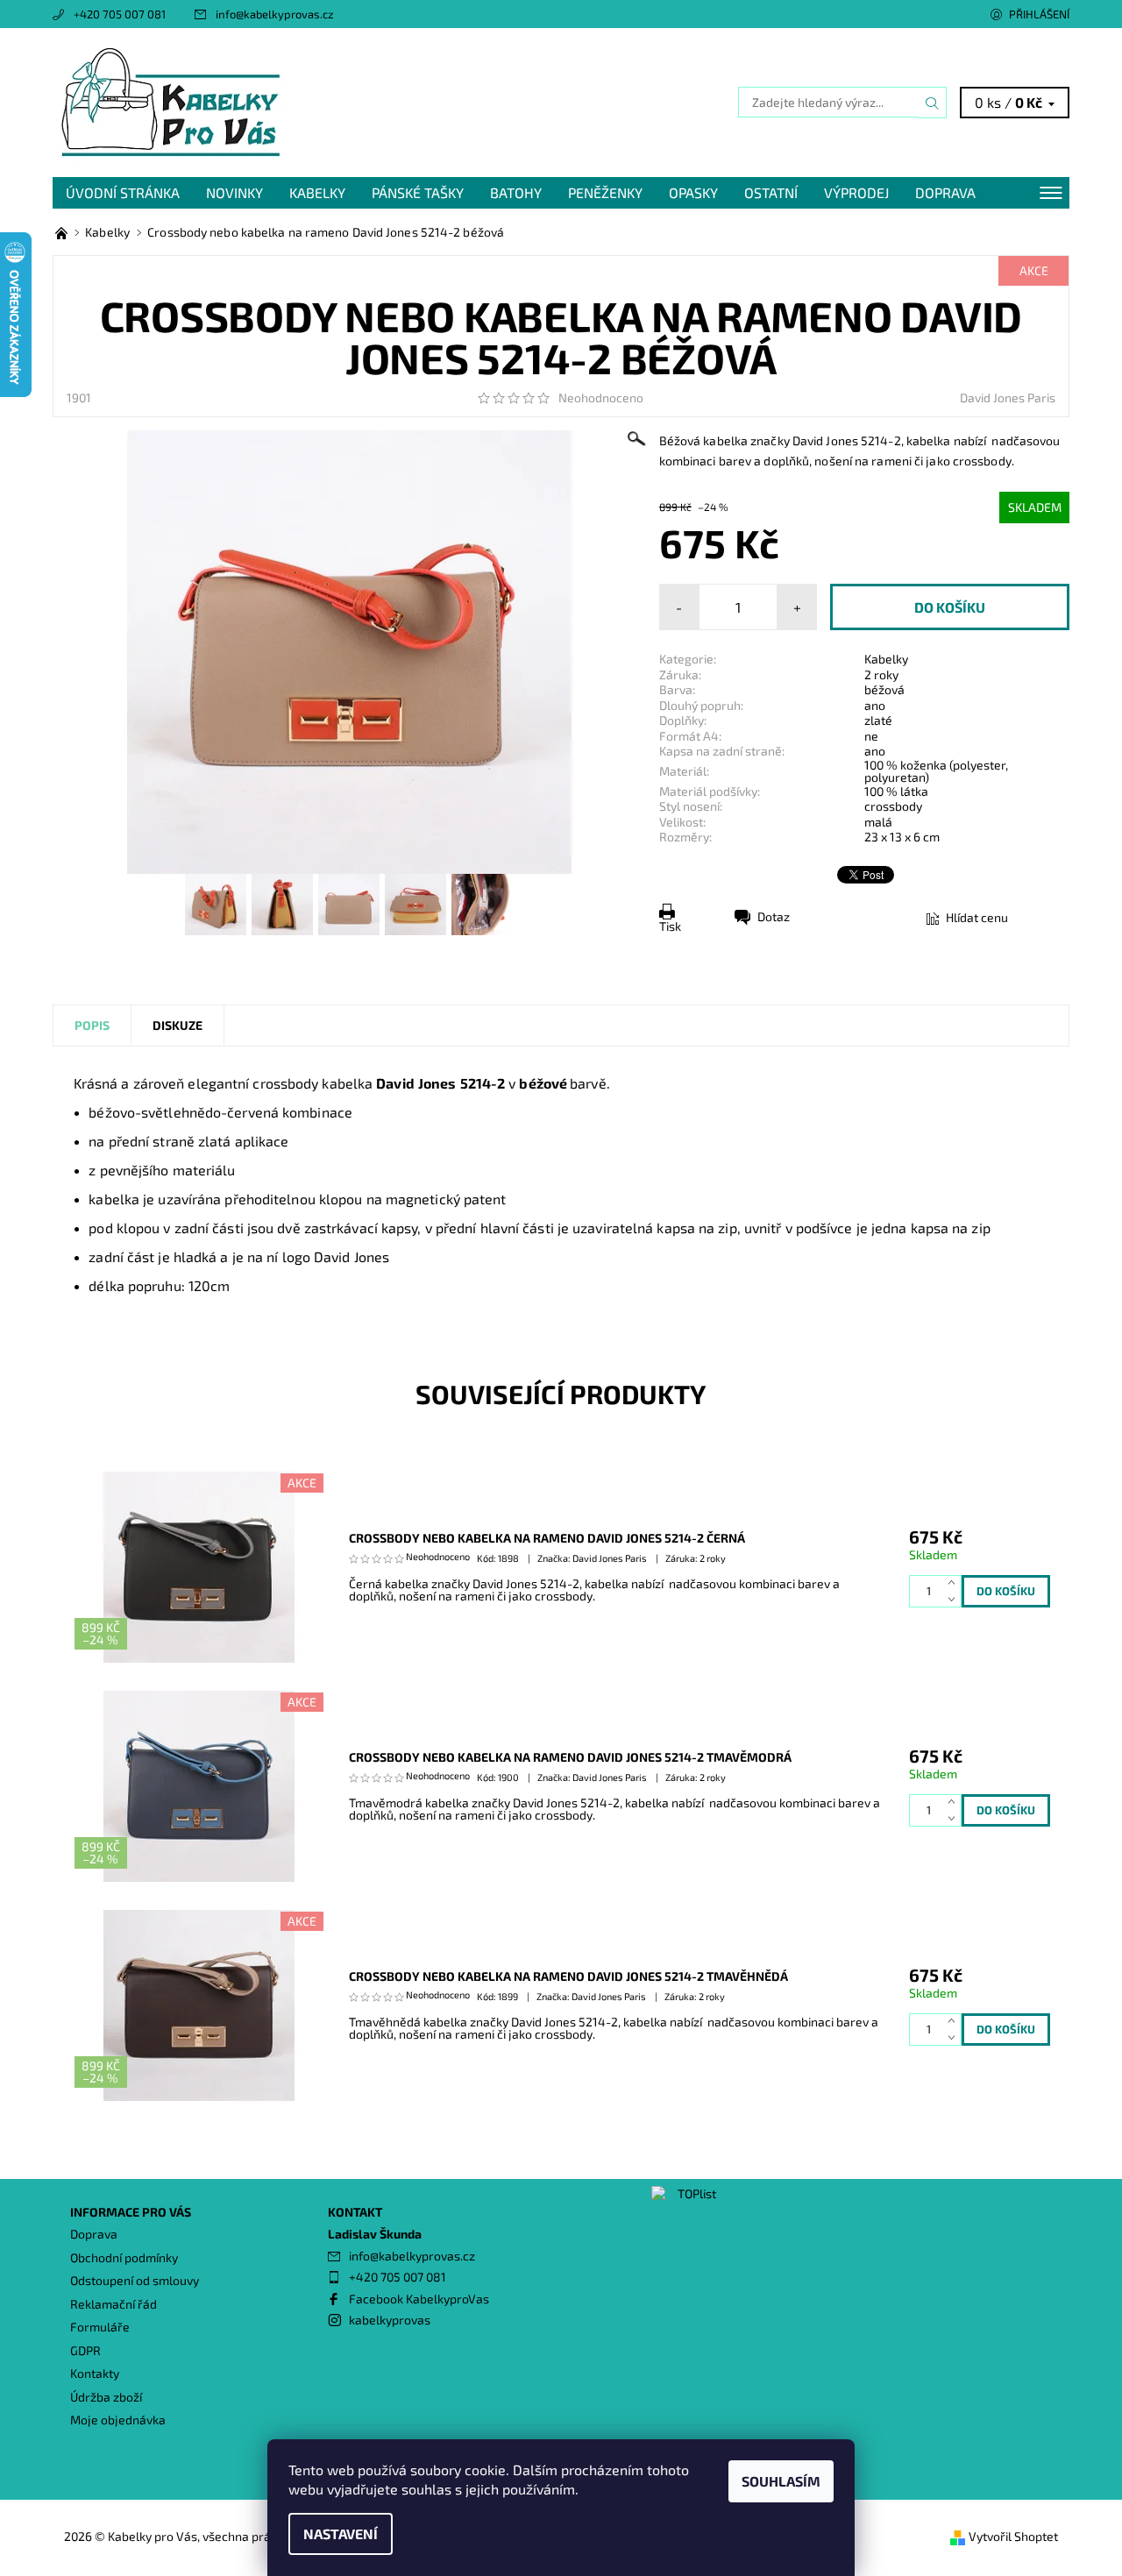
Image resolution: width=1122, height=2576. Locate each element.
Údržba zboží (106, 2397)
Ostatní (771, 192)
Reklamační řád (114, 2304)
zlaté (878, 720)
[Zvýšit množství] (955, 1583)
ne (871, 736)
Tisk (670, 926)
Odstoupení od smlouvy (135, 2280)
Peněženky (605, 192)
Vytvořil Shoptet (1013, 2536)
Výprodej (856, 192)
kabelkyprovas (390, 2320)
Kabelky (317, 192)
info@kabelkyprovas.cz (275, 14)
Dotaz (774, 916)
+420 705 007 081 (120, 14)
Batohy (516, 192)
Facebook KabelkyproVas (419, 2299)
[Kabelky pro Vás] (171, 100)
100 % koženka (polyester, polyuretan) (936, 771)
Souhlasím (781, 2481)
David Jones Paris (1008, 397)
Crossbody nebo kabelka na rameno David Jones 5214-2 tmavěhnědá (568, 1976)
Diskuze (178, 1025)
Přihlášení (1039, 14)
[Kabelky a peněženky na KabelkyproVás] (63, 232)
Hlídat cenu (977, 917)
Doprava (945, 192)
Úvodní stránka (123, 192)
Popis (92, 1025)
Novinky (234, 192)
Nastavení (341, 2533)
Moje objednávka (118, 2420)
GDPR (85, 2350)
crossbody (893, 806)
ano (875, 705)
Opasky (693, 192)
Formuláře (100, 2327)
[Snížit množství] (955, 1599)
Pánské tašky (418, 192)
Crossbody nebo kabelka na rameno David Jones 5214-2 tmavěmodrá (570, 1757)
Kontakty (95, 2373)
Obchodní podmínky (124, 2257)
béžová (884, 689)
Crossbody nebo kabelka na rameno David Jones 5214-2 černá (547, 1538)
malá (878, 822)
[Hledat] (933, 103)
